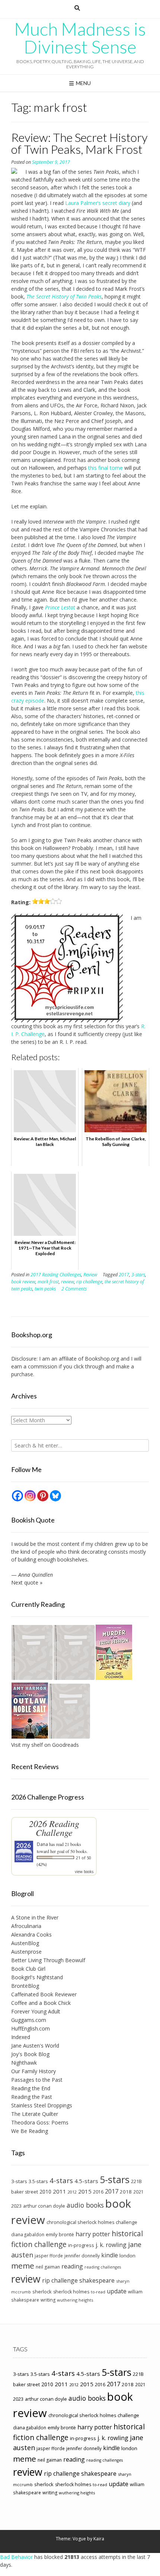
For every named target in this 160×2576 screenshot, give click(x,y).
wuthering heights (75, 2300)
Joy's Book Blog (30, 2054)
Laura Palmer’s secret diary (98, 203)
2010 (45, 2191)
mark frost (48, 1282)
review (68, 1282)
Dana (42, 1844)
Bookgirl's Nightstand (37, 1977)
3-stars (138, 1275)
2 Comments (74, 1289)
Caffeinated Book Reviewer (44, 1994)
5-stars (115, 2179)
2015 (85, 2191)
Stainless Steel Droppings (42, 2105)
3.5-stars (38, 2181)
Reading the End (31, 2088)
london (127, 2256)
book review (23, 1282)
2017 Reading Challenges (56, 1275)
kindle (110, 2255)
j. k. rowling (111, 2245)
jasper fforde (49, 2256)
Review (90, 1275)
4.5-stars (86, 2181)
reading (72, 2266)
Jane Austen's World (35, 2046)
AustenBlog (25, 1943)
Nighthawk (24, 2063)
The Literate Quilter (35, 2114)
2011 (60, 2191)
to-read (98, 2292)
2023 (16, 2206)
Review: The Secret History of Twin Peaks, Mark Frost (79, 143)
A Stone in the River (35, 1917)
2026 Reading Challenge (54, 1828)
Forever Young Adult (36, 2011)
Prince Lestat (60, 607)
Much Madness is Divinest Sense (80, 38)
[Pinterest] (43, 1496)
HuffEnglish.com (31, 2028)
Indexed (21, 2037)
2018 (126, 2192)
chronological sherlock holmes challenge (92, 2222)
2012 (72, 2192)
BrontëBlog (25, 1986)
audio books (85, 2205)
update (117, 2291)
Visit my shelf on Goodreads (45, 1745)
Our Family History (33, 2071)
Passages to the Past (37, 2080)
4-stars (61, 2181)
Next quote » (27, 1582)
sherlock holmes (71, 2292)
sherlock (42, 2292)
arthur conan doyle (44, 2206)
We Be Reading (30, 2131)
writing (48, 2300)
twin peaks (45, 1289)
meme (23, 2266)
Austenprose (26, 1952)
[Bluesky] (55, 1496)
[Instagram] (30, 1496)
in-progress (81, 2245)
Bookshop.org (102, 1359)
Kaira (99, 2539)
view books (84, 1872)
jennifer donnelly (82, 2256)
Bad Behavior (16, 2557)
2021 (138, 2192)
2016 (98, 2192)
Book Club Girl (28, 1969)
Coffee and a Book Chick (41, 2003)
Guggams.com (29, 2020)
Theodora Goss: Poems (40, 2122)
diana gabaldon (28, 2234)
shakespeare (97, 2280)
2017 (124, 1275)
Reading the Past (32, 2097)
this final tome (105, 468)
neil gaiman (48, 2267)
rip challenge (89, 1282)
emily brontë (60, 2234)
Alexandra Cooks (31, 1935)
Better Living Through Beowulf (48, 1960)
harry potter (93, 2234)
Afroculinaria (26, 1926)
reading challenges (103, 2267)
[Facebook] (17, 1496)
